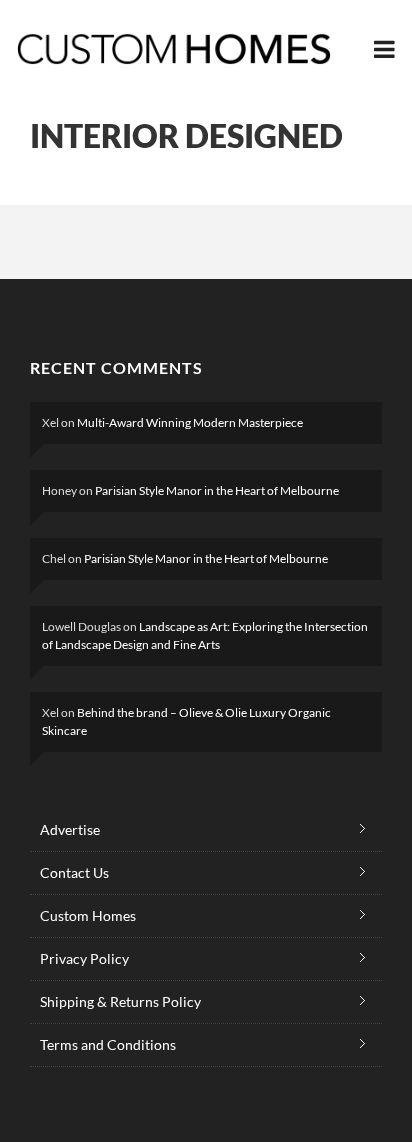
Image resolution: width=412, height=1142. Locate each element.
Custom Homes (88, 915)
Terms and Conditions (108, 1044)
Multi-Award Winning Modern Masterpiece (190, 422)
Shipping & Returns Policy (120, 1001)
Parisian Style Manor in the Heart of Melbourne (217, 490)
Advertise (70, 829)
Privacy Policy (84, 958)
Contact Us (74, 872)
